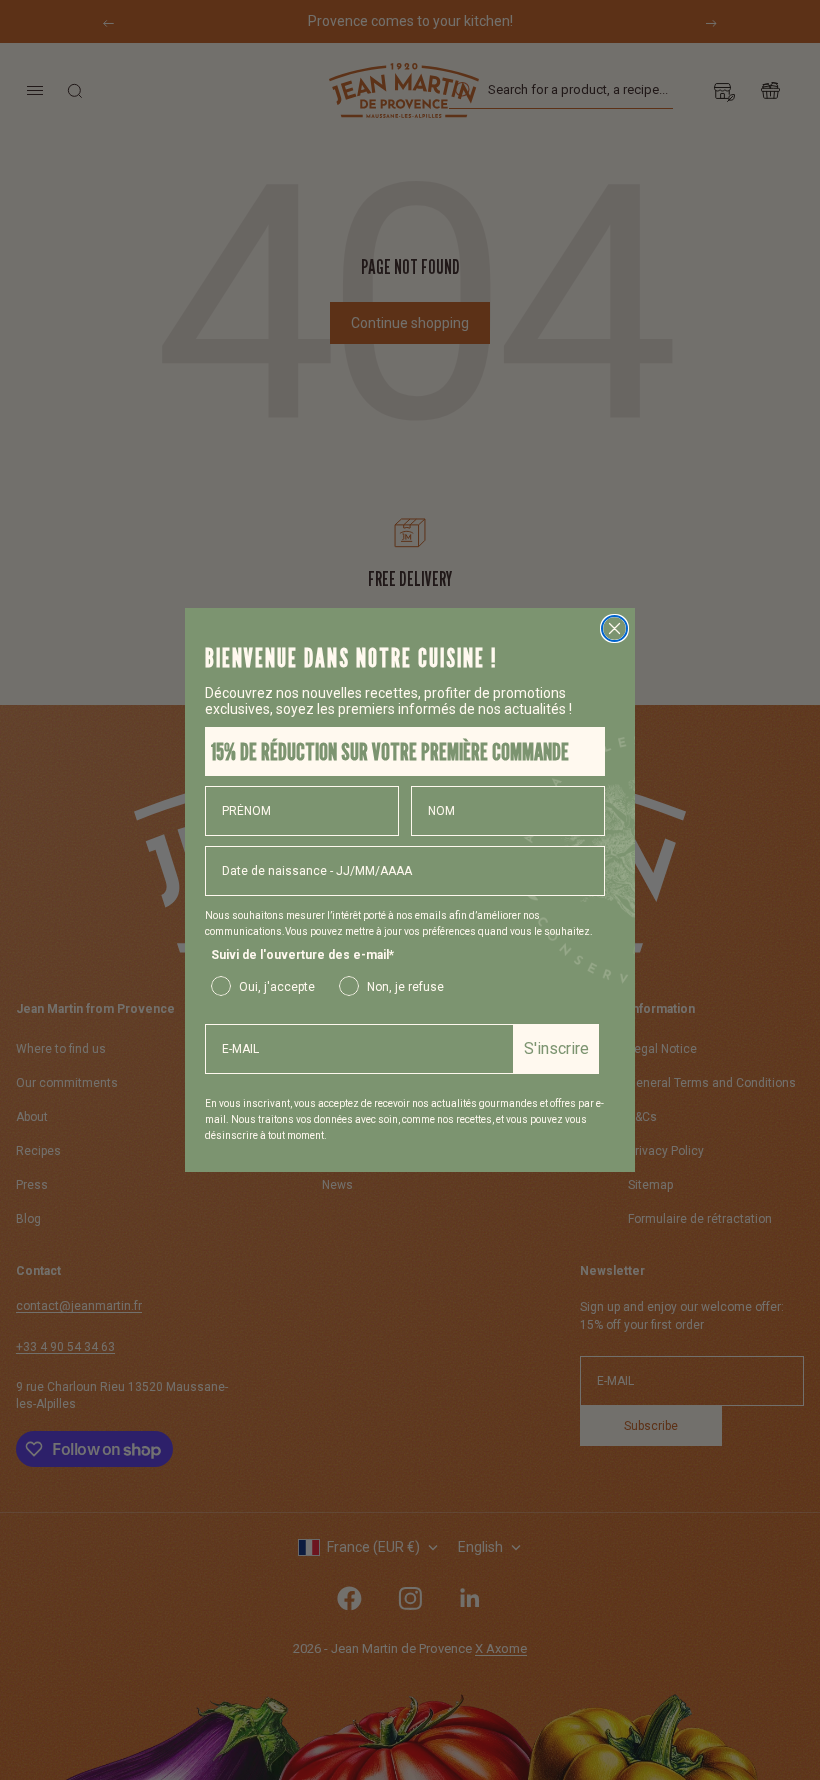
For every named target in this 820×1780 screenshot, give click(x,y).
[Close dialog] (614, 628)
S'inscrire (556, 1048)
